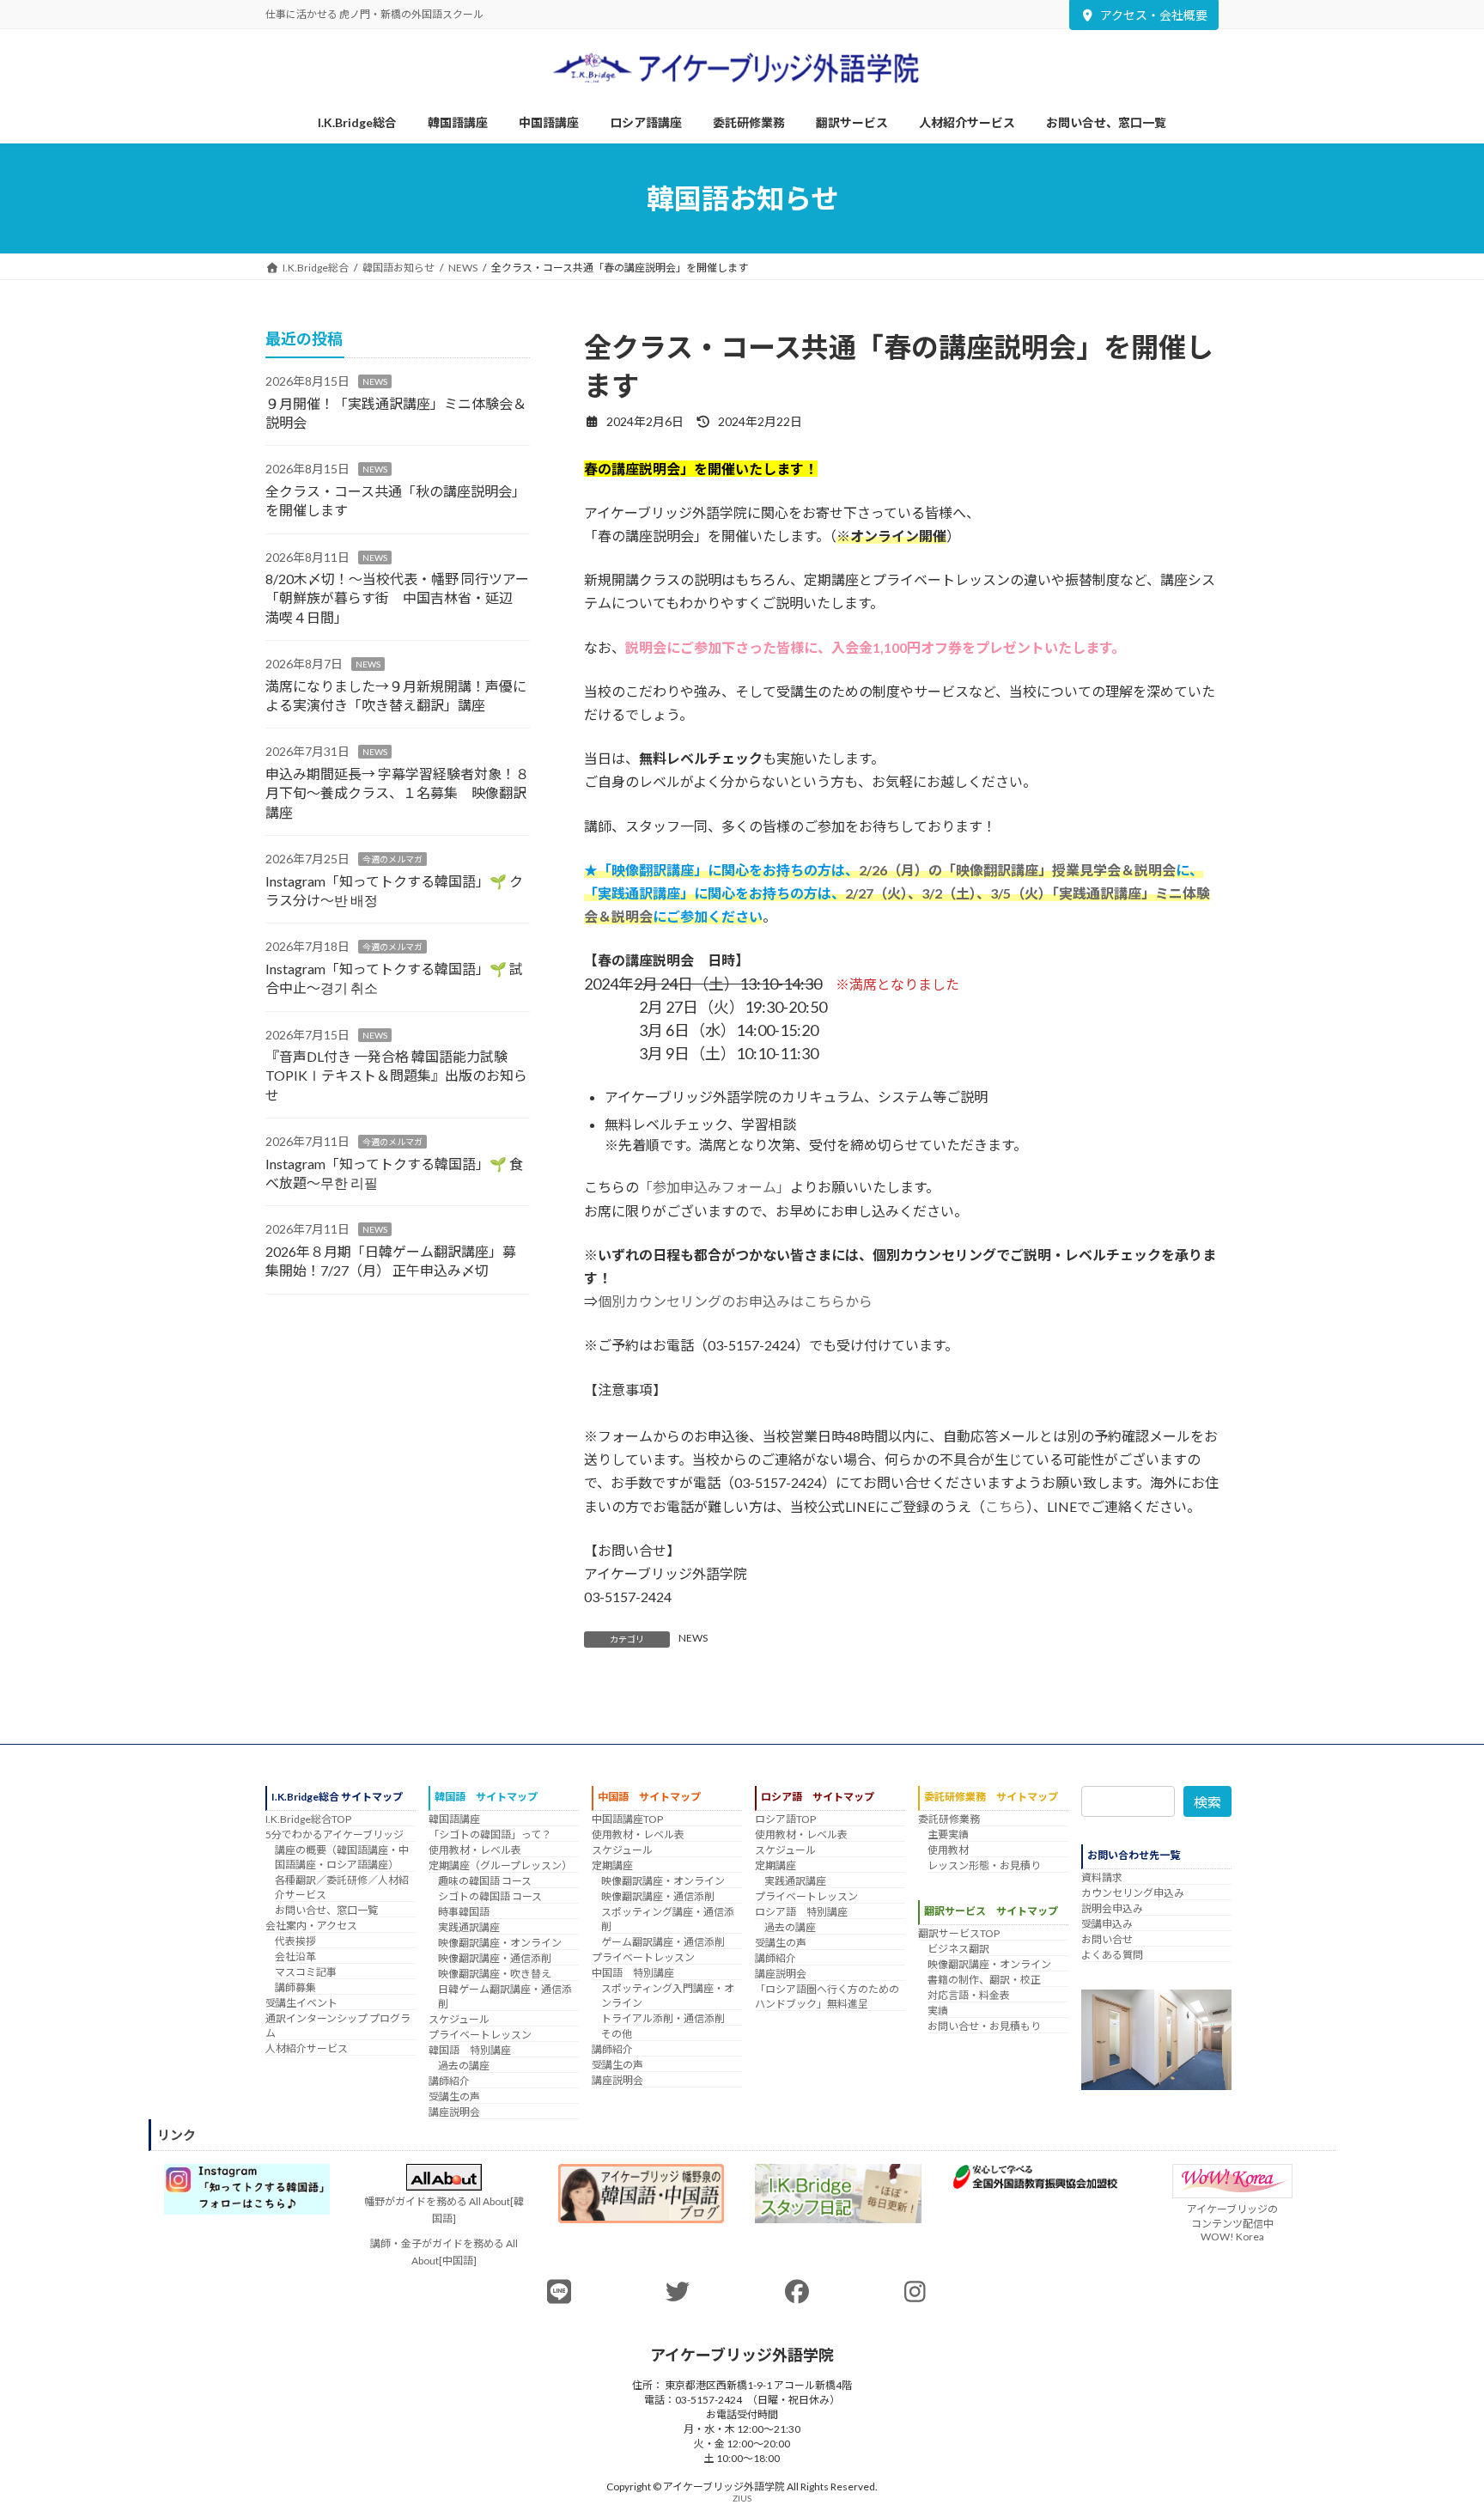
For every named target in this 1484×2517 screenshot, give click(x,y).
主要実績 (948, 1834)
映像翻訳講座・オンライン (500, 1943)
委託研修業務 (949, 1819)
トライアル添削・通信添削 (663, 2018)
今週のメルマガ (392, 859)
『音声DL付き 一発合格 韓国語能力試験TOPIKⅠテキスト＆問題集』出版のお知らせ (396, 1076)
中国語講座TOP (627, 1819)
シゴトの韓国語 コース (490, 1896)
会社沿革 (295, 1956)
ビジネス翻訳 (958, 1950)
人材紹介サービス (307, 2048)
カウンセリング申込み (1133, 1893)
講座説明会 (454, 2112)
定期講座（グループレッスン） (500, 1865)
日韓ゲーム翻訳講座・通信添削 (505, 1996)
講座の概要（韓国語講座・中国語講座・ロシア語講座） (342, 1857)
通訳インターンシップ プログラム (338, 2026)
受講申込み (1107, 1924)
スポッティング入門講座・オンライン (668, 1996)
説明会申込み (1112, 1908)
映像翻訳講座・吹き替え (495, 1974)
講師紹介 (449, 2081)
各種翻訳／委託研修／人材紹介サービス (342, 1887)
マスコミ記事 (306, 1972)
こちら (1006, 1506)
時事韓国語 (464, 1912)
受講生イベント (301, 2003)
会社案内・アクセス (311, 1926)
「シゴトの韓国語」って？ (490, 1834)
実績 (938, 2011)
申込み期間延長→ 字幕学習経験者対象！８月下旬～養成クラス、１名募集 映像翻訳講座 (397, 793)
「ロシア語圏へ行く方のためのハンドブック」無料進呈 (827, 1996)
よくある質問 (1112, 1955)
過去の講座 (464, 2066)
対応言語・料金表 (969, 1996)
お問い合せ (1107, 1939)
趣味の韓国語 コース (485, 1881)
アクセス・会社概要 (1154, 15)
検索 (1207, 1802)
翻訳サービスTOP (959, 1934)
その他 (617, 2034)
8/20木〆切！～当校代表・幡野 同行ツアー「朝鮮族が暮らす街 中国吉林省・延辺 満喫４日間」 (397, 598)
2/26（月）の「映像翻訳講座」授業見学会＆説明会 (1017, 870)
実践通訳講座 (469, 1927)
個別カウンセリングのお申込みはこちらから (735, 1301)
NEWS (693, 1638)
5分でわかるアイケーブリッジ (335, 1834)
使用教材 (948, 1850)
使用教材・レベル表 (475, 1850)
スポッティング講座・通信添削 (668, 1919)
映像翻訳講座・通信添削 (495, 1958)
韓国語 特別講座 (470, 2050)
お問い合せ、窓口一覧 (326, 1910)
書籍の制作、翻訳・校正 (984, 1981)
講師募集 (295, 1987)
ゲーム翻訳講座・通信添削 (663, 1942)
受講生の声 (454, 2096)
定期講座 (612, 1865)
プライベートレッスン (480, 2035)
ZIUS (742, 2498)
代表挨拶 (295, 1941)
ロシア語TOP (785, 1819)
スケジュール (459, 2019)
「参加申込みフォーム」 (715, 1187)
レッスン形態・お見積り (984, 1865)
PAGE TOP (1434, 2425)
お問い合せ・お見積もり (984, 2027)
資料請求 (1102, 1877)
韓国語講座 (454, 1819)
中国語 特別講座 (633, 1973)
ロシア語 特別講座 (801, 1912)
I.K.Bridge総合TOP (308, 1819)
